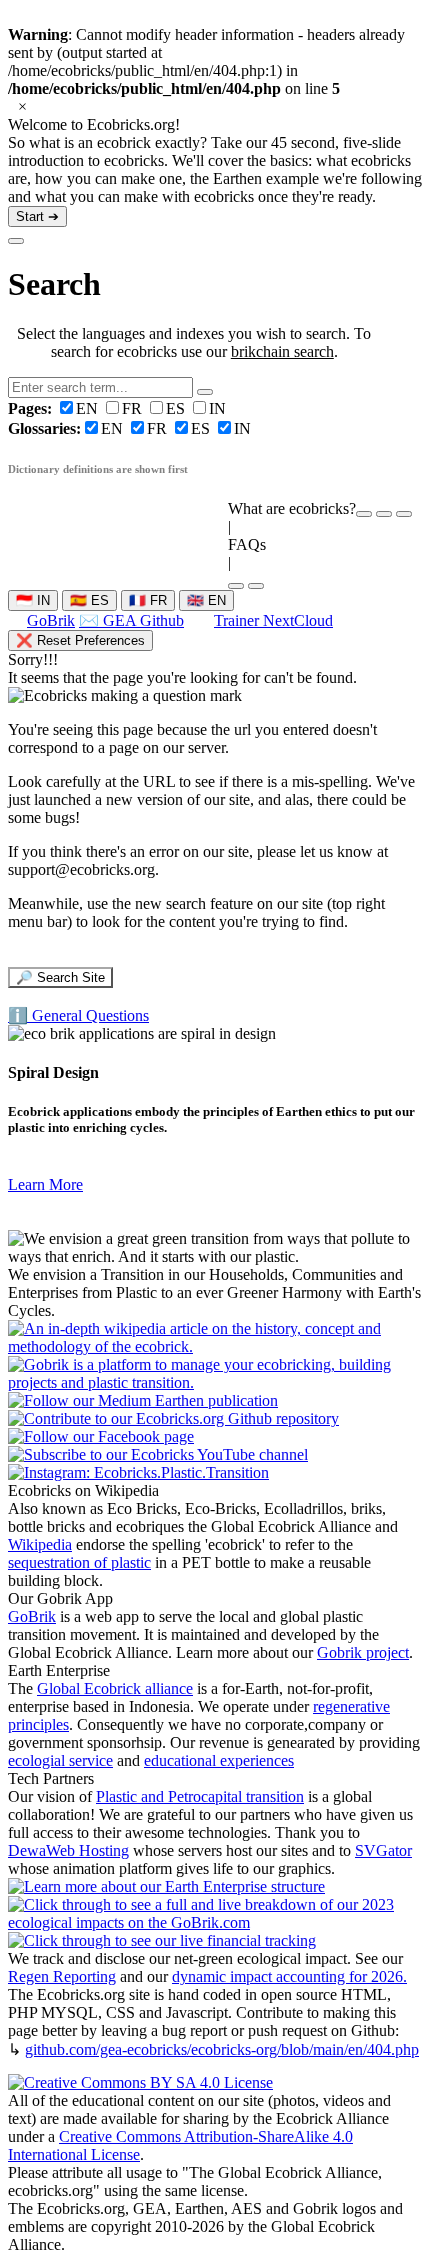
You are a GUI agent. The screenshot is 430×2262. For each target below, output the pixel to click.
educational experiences (219, 1760)
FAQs (247, 544)
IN (217, 408)
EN (55, 408)
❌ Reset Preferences (80, 640)
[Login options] (404, 514)
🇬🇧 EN (206, 600)
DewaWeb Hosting (68, 1850)
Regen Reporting (62, 1976)
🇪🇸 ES (89, 600)
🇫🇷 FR (148, 600)
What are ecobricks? (292, 508)
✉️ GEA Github (131, 620)
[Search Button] (205, 392)
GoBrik (51, 620)
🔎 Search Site (60, 977)
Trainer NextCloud (273, 620)
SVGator (383, 1850)
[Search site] (236, 586)
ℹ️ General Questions (78, 1015)
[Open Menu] (256, 586)
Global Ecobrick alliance (115, 1688)
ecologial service (60, 1760)
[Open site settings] (364, 514)
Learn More (45, 1184)
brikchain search (282, 351)
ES (177, 408)
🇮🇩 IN (33, 600)
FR (134, 408)
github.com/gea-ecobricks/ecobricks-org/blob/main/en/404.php (222, 2049)
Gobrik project (363, 1652)
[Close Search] (16, 241)
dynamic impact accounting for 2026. (289, 1976)
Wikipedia (40, 1544)
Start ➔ (37, 216)
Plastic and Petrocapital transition (200, 1796)
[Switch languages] (384, 514)
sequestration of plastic (79, 1562)
